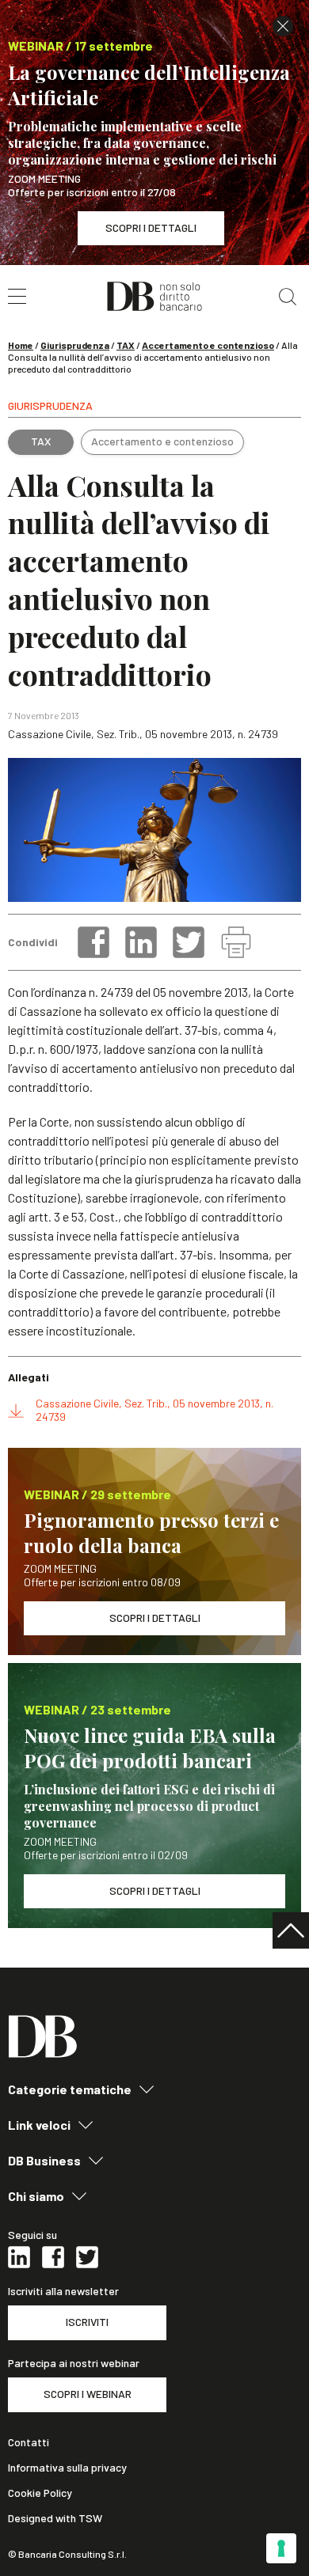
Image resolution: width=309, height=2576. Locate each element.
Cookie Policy (40, 2493)
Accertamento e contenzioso (208, 345)
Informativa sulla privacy (67, 2468)
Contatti (29, 2442)
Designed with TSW (55, 2518)
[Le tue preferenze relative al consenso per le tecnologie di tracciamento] (281, 2548)
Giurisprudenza (75, 345)
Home (21, 345)
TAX (126, 345)
